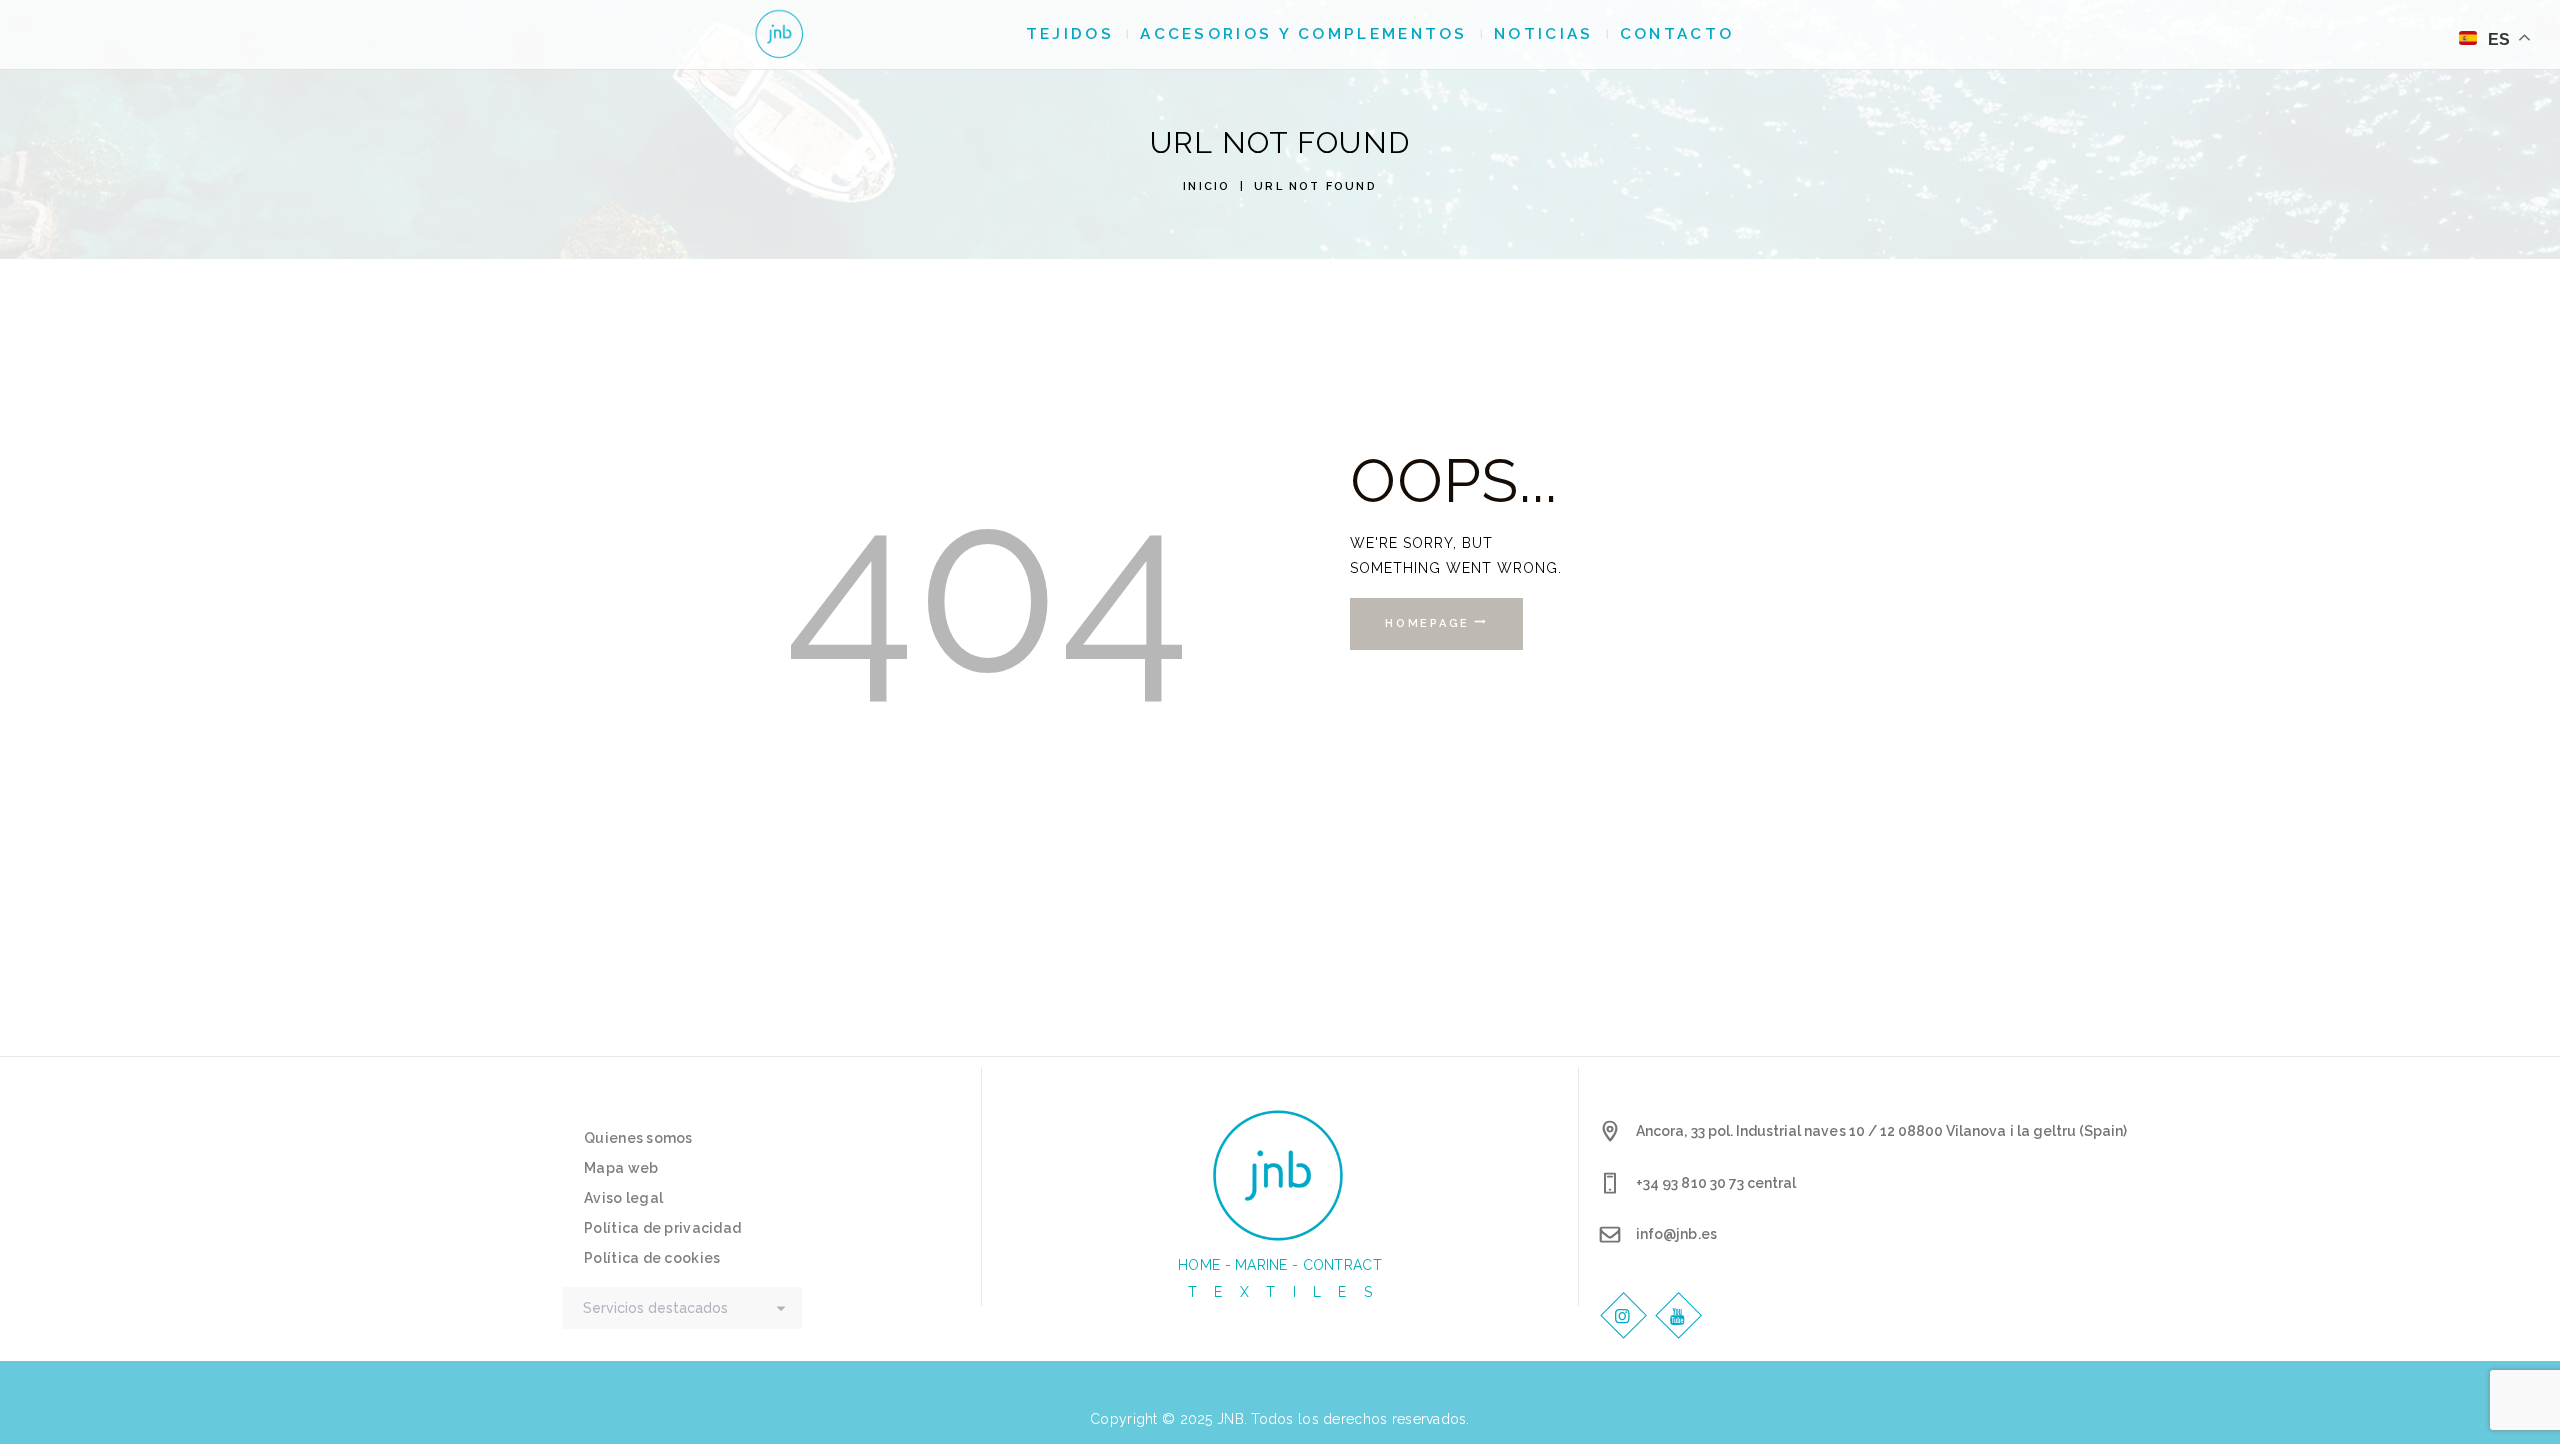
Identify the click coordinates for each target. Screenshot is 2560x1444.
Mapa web (621, 1168)
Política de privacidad (662, 1228)
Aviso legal (623, 1198)
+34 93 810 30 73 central (1716, 1183)
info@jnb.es (1676, 1234)
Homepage (1427, 623)
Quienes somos (638, 1138)
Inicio (1206, 186)
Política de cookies (652, 1258)
